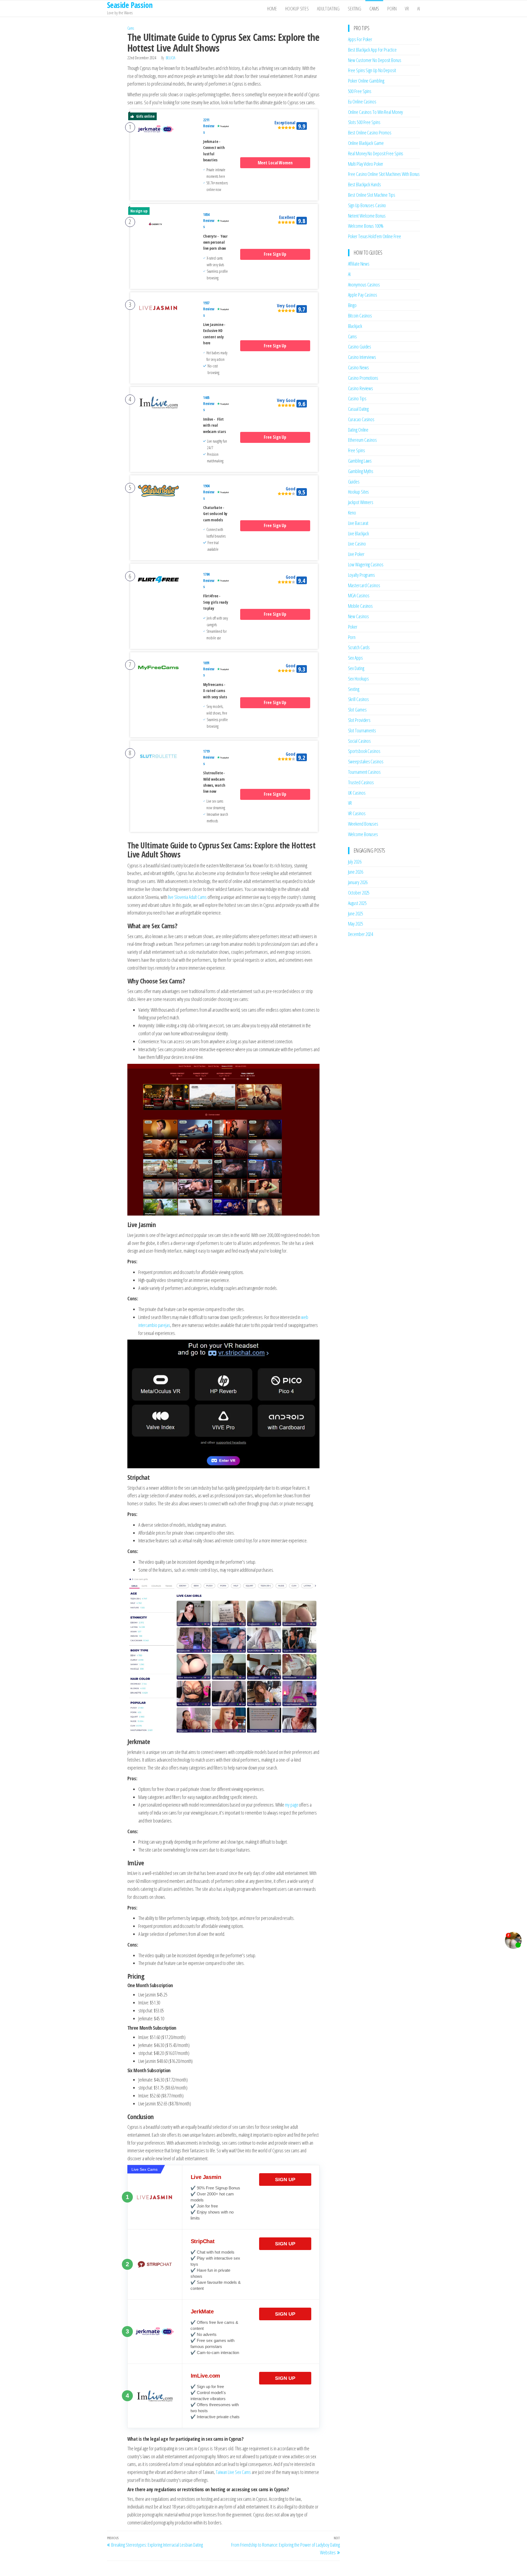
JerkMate (202, 2311)
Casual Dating (358, 409)
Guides (354, 482)
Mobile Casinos (361, 606)
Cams (374, 9)
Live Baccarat (358, 523)
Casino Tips (357, 398)
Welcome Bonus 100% (366, 226)
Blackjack (355, 326)
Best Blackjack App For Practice (372, 50)
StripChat (203, 2241)
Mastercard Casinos (364, 585)
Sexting (354, 9)
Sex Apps (355, 658)
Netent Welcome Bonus (367, 216)
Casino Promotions (363, 378)
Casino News (358, 367)
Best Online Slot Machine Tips (372, 195)
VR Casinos (357, 813)
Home (272, 9)
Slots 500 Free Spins (364, 122)
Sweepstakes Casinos (366, 761)
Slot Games (357, 710)
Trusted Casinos (361, 782)
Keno (352, 513)
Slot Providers (359, 720)
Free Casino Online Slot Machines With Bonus (384, 174)
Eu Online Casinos (362, 102)
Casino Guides (360, 347)
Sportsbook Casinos (364, 751)
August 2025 (357, 903)
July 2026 (355, 862)
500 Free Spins (360, 91)
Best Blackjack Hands (365, 184)
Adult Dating (328, 9)
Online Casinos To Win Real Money (376, 112)
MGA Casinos (359, 595)
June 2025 (356, 913)
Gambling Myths (361, 471)
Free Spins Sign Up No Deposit (372, 70)
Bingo (352, 305)
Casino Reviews (361, 388)
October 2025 (359, 893)
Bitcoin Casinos (360, 316)
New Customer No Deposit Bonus (375, 60)
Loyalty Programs (361, 575)
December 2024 (361, 934)
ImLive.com (205, 2376)
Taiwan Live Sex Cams (233, 2472)
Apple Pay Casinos (363, 295)
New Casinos (358, 616)
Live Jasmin (206, 2177)
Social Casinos (360, 741)
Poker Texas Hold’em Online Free (375, 236)
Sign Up (285, 2180)
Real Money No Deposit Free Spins (376, 153)
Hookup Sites (297, 9)
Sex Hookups (358, 679)
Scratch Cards (359, 647)
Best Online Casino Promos (370, 133)
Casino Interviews (362, 357)
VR (407, 9)
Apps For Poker (360, 39)
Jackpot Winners (361, 502)
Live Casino (357, 544)
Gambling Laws (360, 461)
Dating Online (358, 430)
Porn (392, 9)
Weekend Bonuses (363, 824)
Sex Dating (356, 668)
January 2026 (358, 882)
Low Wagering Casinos (366, 564)
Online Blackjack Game (366, 143)
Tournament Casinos (364, 772)
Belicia (171, 58)
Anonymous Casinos (364, 285)
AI (419, 9)
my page (291, 1805)
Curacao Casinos (361, 419)
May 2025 (356, 924)
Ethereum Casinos (362, 440)
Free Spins (357, 450)
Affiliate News (359, 264)
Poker (353, 627)
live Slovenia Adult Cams (187, 897)
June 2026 (356, 872)
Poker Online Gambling (366, 81)
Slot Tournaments (362, 730)
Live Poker (356, 554)
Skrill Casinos (359, 699)
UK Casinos (357, 793)
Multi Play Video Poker (366, 164)
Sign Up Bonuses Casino (367, 205)
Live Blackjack (359, 533)
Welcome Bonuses (363, 834)
